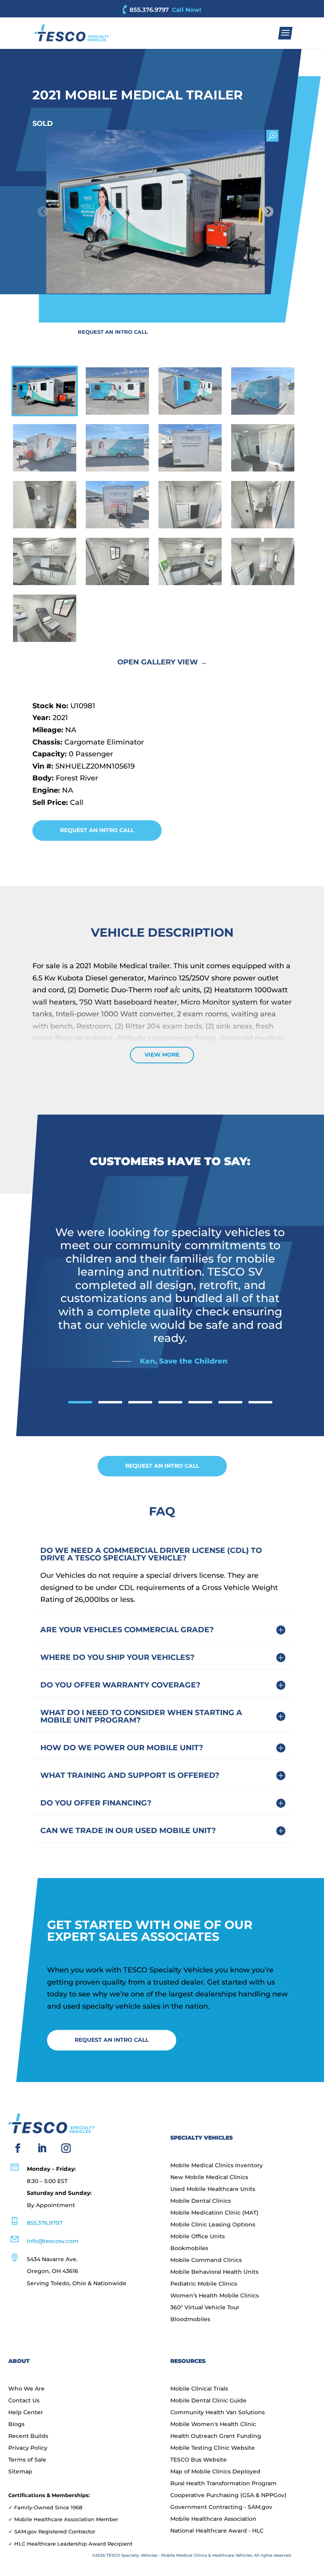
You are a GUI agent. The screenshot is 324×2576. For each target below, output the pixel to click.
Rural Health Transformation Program (223, 2484)
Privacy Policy (28, 2448)
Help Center (26, 2413)
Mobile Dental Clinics (201, 2201)
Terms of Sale (27, 2460)
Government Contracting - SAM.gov (221, 2507)
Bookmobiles (189, 2249)
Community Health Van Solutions (218, 2413)
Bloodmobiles (190, 2320)
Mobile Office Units (198, 2237)
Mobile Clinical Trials (199, 2389)
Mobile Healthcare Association (213, 2519)
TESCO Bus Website (199, 2460)
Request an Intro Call (113, 332)
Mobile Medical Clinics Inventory (217, 2166)
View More (162, 1055)
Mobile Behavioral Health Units (214, 2272)
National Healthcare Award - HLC (217, 2531)
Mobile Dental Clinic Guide (208, 2401)
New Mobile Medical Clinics (209, 2178)
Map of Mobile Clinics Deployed (215, 2472)
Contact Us (24, 2401)
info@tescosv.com (53, 2241)
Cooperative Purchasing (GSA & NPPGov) (228, 2496)
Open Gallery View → (162, 662)
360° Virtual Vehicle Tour (205, 2308)
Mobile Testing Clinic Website (213, 2448)
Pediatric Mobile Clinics (204, 2284)
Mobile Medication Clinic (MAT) (214, 2213)
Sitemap (20, 2472)
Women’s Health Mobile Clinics (215, 2296)
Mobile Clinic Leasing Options (213, 2225)
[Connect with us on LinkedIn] (42, 2148)
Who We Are (26, 2389)
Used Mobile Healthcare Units (213, 2189)
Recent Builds (28, 2436)
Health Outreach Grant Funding (216, 2436)
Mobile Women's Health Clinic (213, 2424)
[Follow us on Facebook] (18, 2148)
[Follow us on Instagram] (66, 2148)
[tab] (80, 1402)
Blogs (16, 2424)
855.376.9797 (149, 10)
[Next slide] (268, 212)
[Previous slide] (43, 212)
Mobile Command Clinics (206, 2260)
